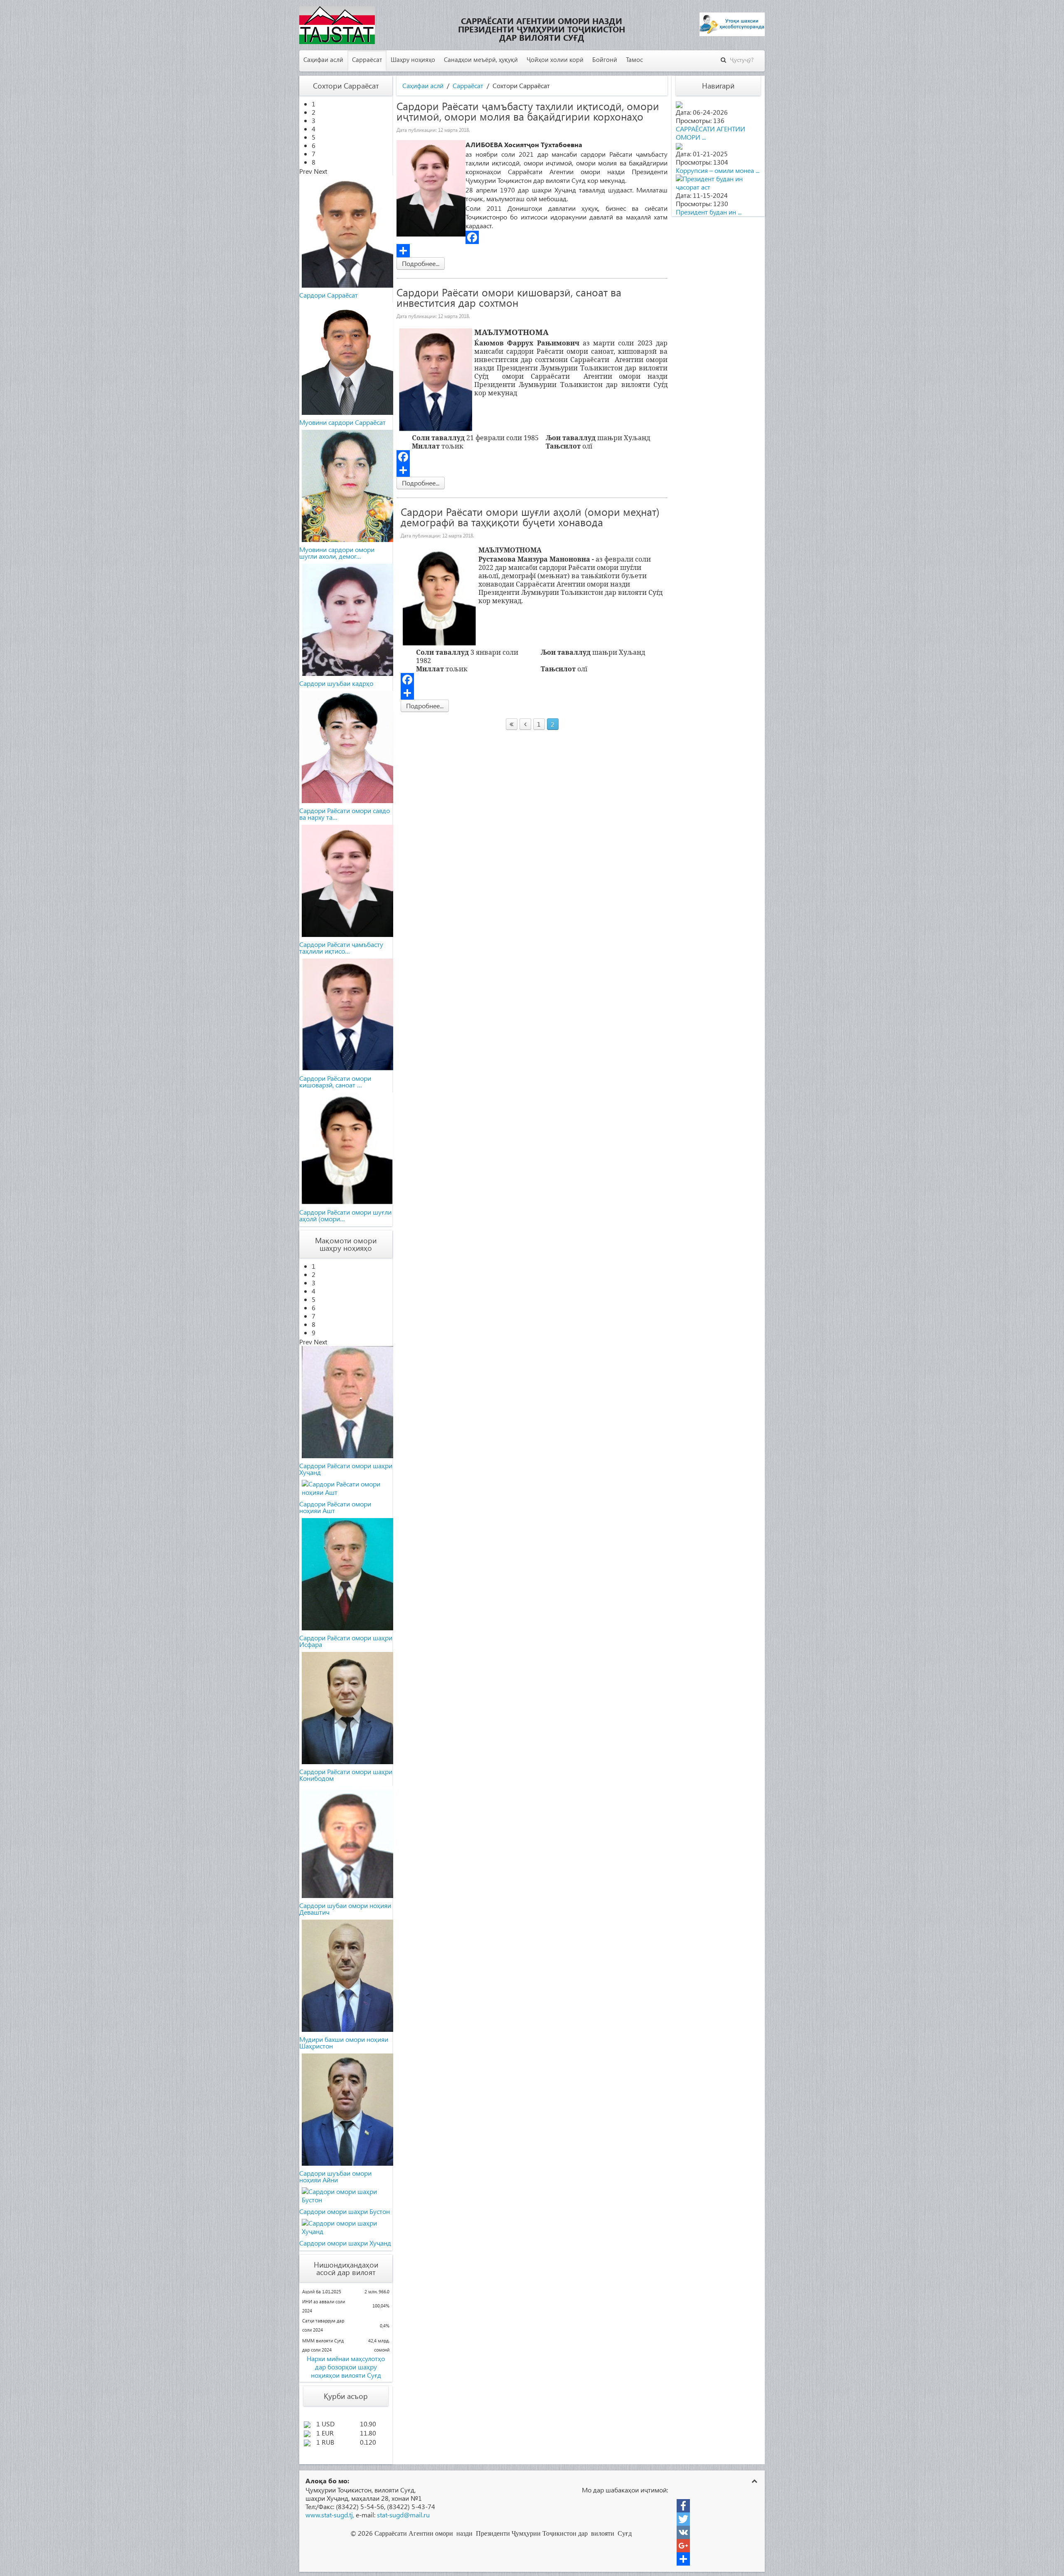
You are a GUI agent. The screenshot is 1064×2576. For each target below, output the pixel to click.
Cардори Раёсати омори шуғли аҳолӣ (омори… (345, 1215)
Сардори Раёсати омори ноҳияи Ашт (335, 1507)
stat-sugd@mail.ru (403, 2515)
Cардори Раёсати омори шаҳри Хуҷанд (346, 1469)
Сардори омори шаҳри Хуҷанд (345, 2243)
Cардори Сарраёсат (329, 295)
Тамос (634, 59)
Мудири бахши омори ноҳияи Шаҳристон (344, 2042)
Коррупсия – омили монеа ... (718, 170)
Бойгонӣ (605, 59)
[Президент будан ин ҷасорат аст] (718, 182)
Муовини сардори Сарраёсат (342, 422)
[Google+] (683, 2546)
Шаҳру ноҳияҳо (413, 59)
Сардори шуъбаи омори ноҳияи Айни (335, 2176)
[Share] (532, 251)
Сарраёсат (367, 59)
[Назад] (525, 724)
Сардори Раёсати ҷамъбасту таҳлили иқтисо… (341, 948)
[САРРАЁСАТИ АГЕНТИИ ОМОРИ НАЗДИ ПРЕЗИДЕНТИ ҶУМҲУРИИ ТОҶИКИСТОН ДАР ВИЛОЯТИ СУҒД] (679, 104)
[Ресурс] (683, 2559)
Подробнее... (421, 263)
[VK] (683, 2532)
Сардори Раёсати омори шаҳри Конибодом (346, 1775)
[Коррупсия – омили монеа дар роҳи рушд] (679, 145)
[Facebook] (532, 237)
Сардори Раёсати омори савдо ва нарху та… (345, 814)
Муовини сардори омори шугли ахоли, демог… (337, 553)
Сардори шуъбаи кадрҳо (336, 683)
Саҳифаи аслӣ (323, 59)
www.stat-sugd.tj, (330, 2515)
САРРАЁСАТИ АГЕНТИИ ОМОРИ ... (711, 133)
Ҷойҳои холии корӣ (555, 59)
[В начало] (512, 724)
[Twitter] (683, 2519)
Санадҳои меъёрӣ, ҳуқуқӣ (481, 59)
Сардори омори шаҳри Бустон (345, 2211)
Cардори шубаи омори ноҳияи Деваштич (345, 1909)
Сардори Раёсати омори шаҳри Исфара (346, 1641)
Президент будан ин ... (709, 212)
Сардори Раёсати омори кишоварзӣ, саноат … (335, 1081)
